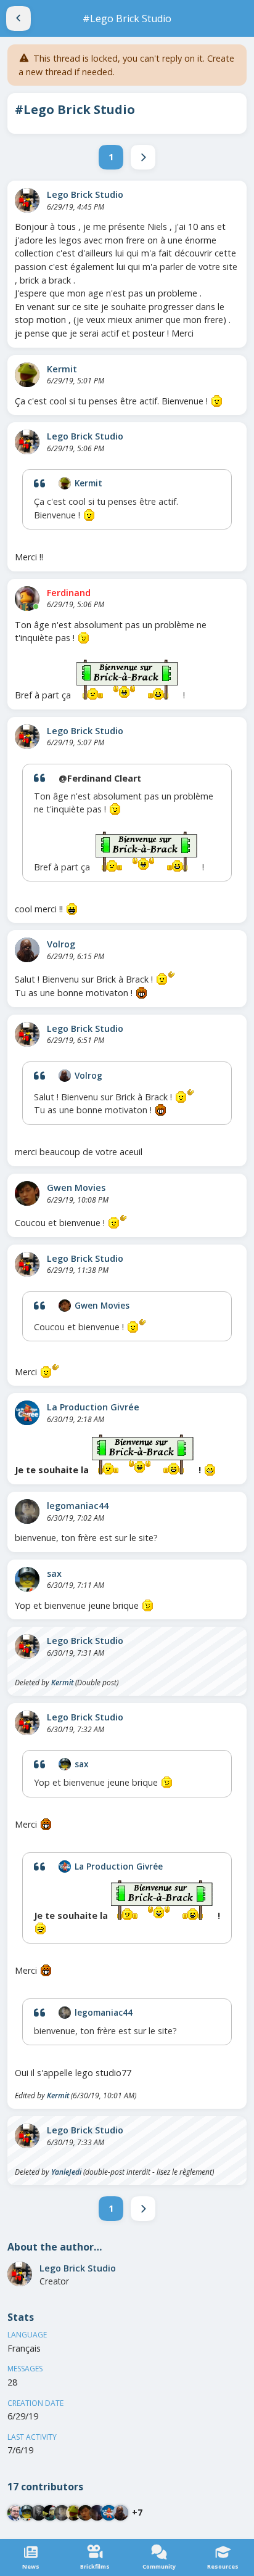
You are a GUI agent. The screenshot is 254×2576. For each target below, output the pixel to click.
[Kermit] (27, 375)
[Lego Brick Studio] (27, 200)
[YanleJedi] (50, 2513)
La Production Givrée (93, 1407)
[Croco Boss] (97, 2513)
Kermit (62, 369)
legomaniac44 (78, 1506)
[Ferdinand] (27, 599)
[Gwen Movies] (27, 1193)
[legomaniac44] (27, 1511)
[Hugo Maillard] (39, 2513)
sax (54, 1573)
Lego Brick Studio (85, 194)
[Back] (18, 18)
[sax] (27, 1579)
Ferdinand (69, 593)
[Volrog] (27, 950)
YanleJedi (66, 2172)
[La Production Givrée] (27, 1413)
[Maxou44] (15, 2513)
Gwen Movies (76, 1188)
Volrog (61, 944)
